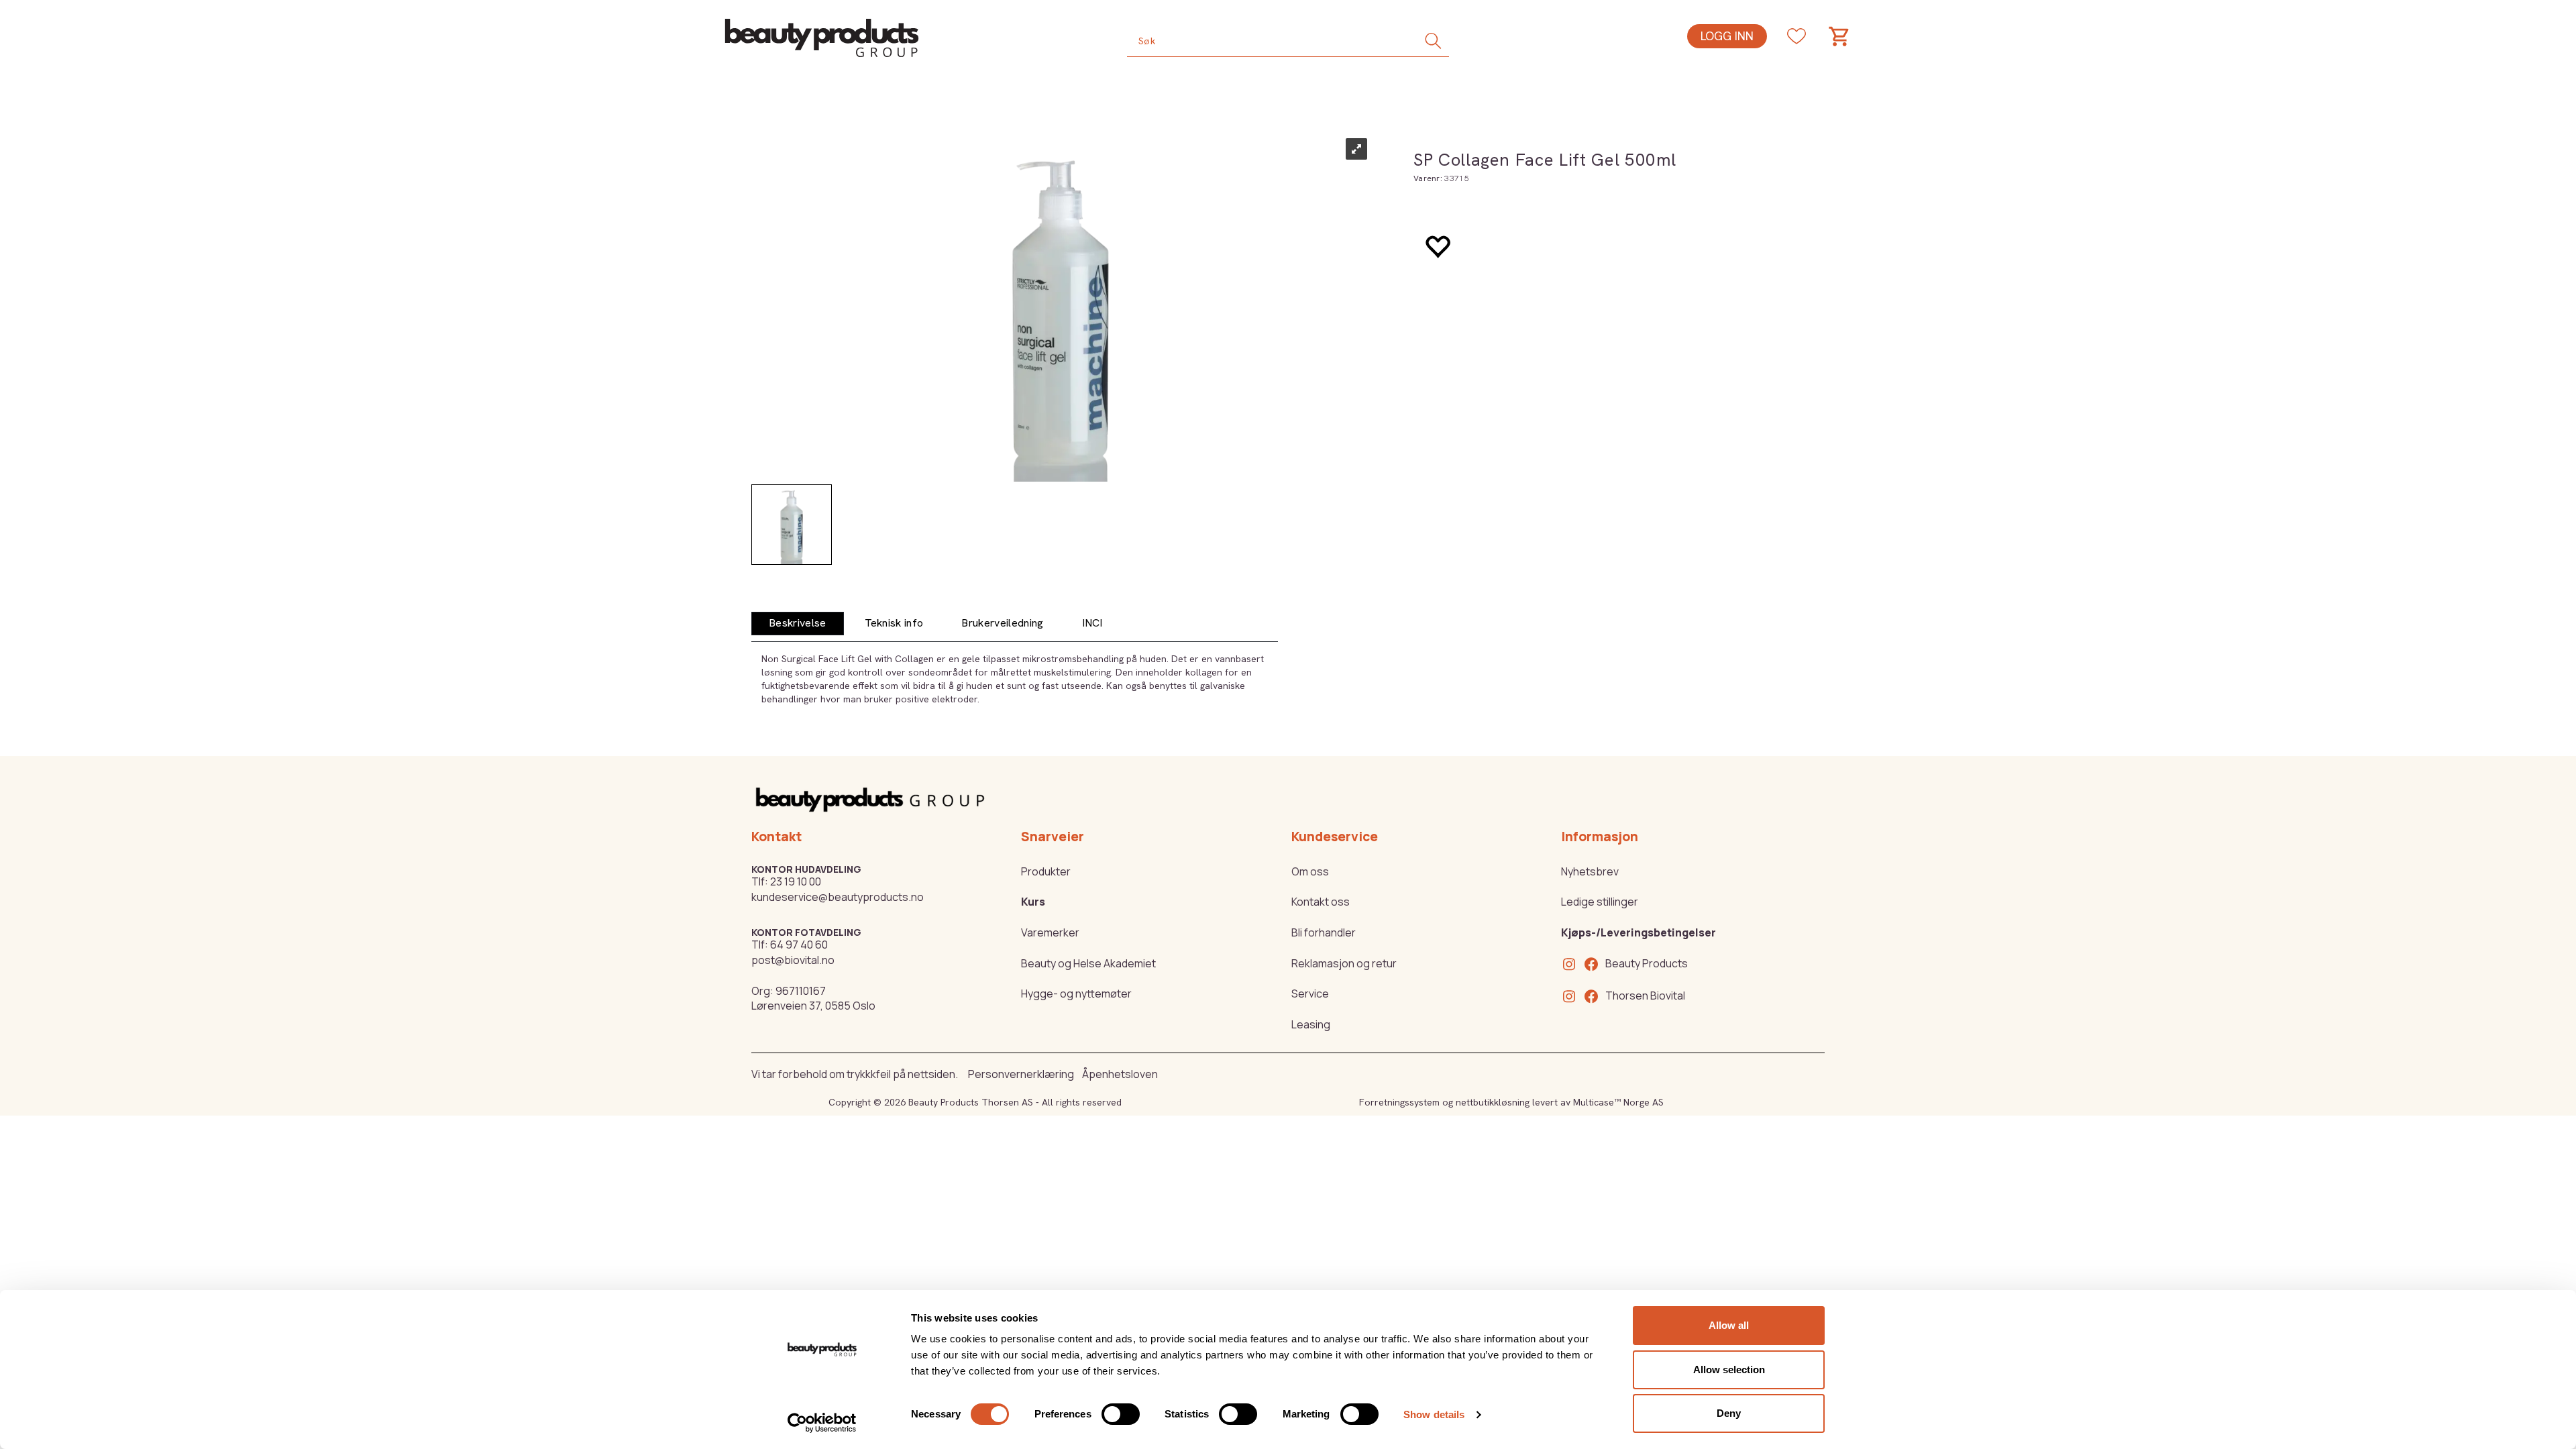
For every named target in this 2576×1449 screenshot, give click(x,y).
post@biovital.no (793, 960)
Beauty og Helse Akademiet (1088, 963)
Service (1310, 994)
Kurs (1033, 902)
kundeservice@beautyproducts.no (838, 897)
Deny (1729, 1413)
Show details (1434, 1414)
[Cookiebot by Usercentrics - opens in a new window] (822, 1423)
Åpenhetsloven (1120, 1074)
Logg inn (1727, 36)
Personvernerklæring (1021, 1074)
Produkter (1046, 871)
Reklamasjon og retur (1344, 963)
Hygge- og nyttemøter (1076, 994)
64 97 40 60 (799, 945)
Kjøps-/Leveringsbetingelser (1639, 932)
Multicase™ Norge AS (1618, 1102)
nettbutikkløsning (1493, 1102)
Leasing (1311, 1024)
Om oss (1310, 871)
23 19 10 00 (796, 881)
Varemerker (1050, 932)
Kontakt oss (1321, 902)
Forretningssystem (1399, 1102)
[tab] (798, 624)
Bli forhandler (1324, 932)
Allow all (1729, 1325)
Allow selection (1729, 1370)
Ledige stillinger (1600, 902)
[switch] (1121, 1414)
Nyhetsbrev (1590, 871)
